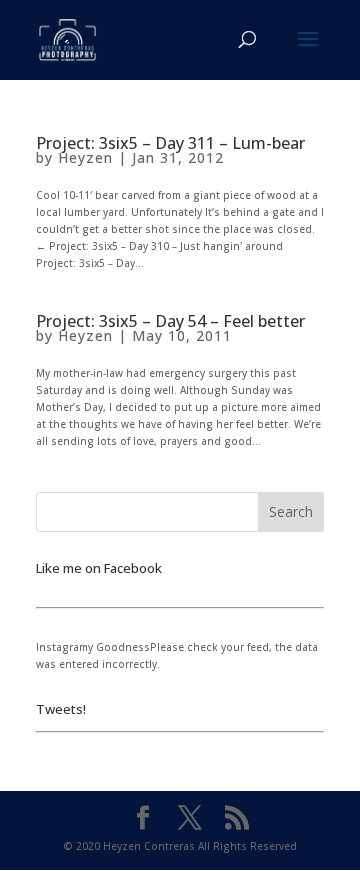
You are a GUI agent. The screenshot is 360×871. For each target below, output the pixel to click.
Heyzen (85, 157)
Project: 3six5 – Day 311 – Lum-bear (170, 143)
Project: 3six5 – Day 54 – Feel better (170, 321)
